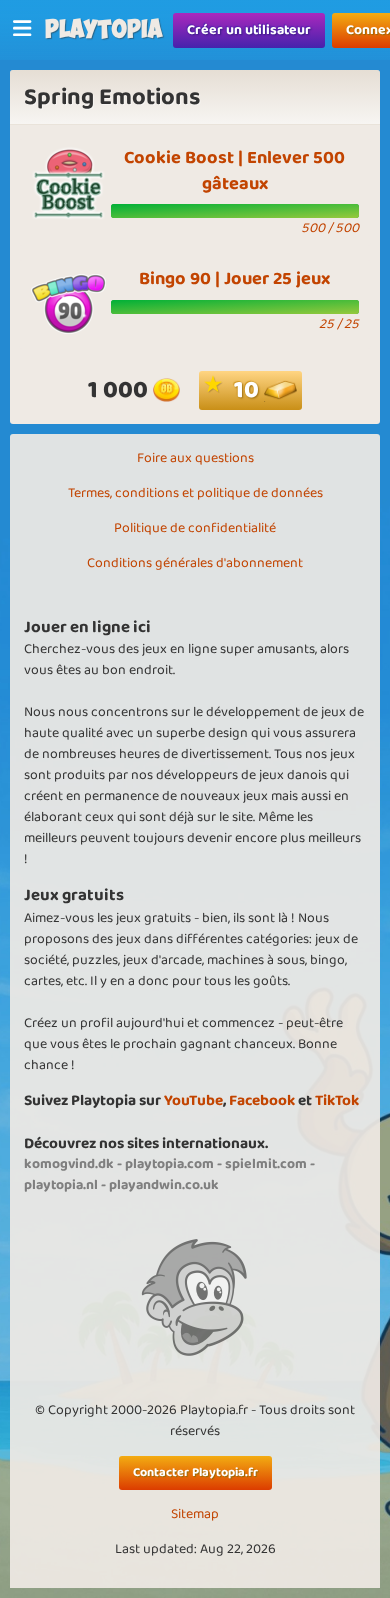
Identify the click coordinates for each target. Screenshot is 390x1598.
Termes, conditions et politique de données (195, 493)
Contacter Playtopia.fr (195, 1472)
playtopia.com (169, 1164)
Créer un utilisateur (249, 30)
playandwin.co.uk (164, 1185)
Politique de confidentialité (195, 528)
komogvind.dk (69, 1164)
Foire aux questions (195, 458)
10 (249, 390)
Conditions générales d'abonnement (195, 563)
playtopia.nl (61, 1185)
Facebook (262, 1100)
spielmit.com (266, 1164)
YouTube (193, 1100)
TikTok (337, 1100)
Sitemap (195, 1514)
